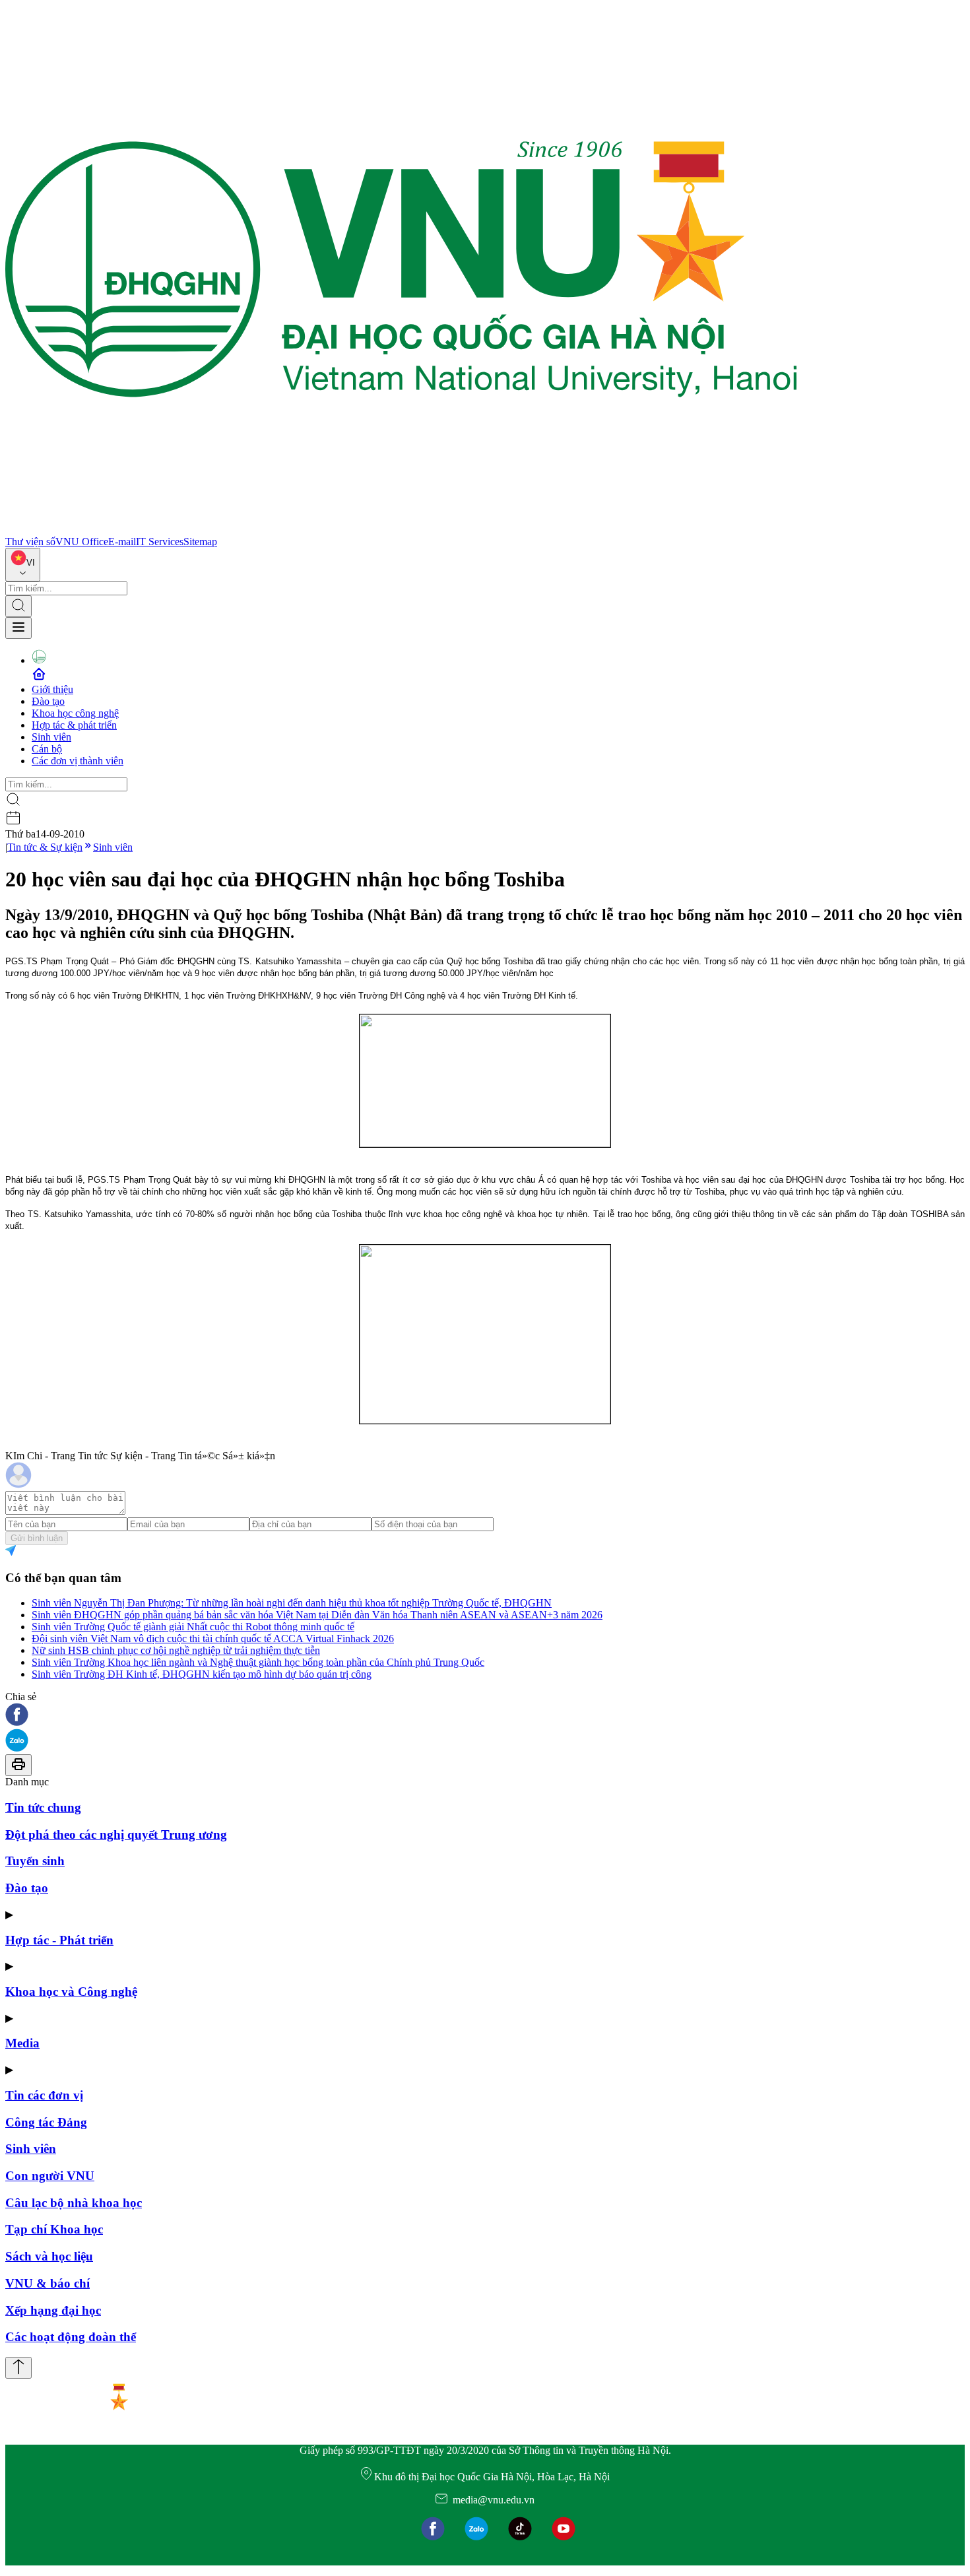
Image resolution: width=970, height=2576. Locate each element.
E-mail (122, 542)
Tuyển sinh (35, 1861)
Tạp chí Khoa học (54, 2229)
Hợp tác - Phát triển (59, 1940)
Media (22, 2043)
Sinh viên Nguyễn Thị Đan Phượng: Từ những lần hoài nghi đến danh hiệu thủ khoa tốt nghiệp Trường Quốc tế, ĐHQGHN (292, 1603)
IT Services (160, 542)
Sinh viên (51, 737)
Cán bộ (47, 749)
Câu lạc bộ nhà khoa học (74, 2203)
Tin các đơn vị (44, 2095)
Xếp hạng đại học (53, 2310)
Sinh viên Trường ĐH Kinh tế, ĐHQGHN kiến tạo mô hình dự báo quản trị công (202, 1674)
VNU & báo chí (48, 2283)
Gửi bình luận (37, 1538)
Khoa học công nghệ (75, 713)
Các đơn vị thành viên (78, 761)
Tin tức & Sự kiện (45, 847)
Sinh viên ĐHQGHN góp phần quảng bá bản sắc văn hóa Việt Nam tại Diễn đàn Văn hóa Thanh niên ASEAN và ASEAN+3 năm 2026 (317, 1615)
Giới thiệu (52, 689)
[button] (485, 1716)
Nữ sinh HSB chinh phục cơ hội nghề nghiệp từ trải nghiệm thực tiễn (176, 1650)
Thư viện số (30, 542)
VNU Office (82, 542)
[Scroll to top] (18, 2368)
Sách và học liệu (49, 2256)
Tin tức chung (43, 1807)
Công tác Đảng (46, 2122)
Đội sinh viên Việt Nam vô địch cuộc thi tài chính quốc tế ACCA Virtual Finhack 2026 (213, 1638)
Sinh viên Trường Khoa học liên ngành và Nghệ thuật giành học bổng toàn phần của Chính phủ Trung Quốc (258, 1662)
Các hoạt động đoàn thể (71, 2337)
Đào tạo (48, 701)
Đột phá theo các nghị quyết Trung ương (116, 1834)
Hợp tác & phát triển (74, 725)
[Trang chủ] (401, 530)
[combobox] (23, 565)
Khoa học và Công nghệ (71, 1992)
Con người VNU (50, 2176)
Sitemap (200, 542)
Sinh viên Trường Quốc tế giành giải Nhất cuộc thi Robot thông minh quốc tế (193, 1627)
